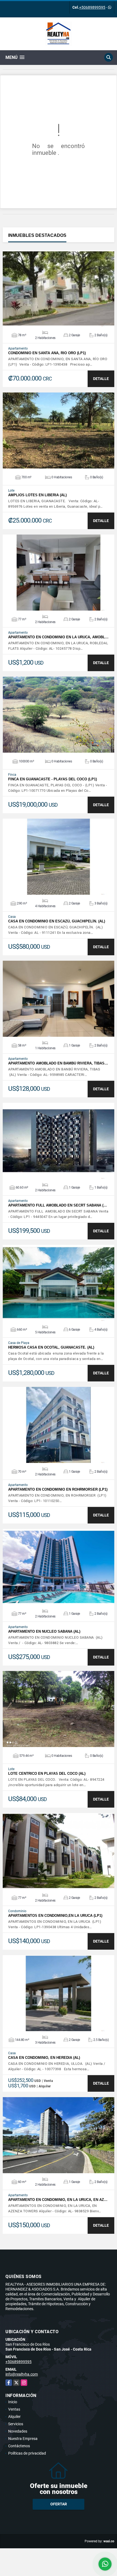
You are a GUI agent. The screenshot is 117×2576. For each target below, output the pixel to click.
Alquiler (14, 2417)
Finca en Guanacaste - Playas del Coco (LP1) (53, 779)
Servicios (16, 2424)
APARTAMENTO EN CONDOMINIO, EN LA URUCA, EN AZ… (58, 2200)
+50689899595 (92, 7)
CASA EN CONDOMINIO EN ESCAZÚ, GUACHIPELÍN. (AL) (57, 921)
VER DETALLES (59, 288)
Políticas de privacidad (27, 2453)
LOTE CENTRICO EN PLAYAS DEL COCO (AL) (47, 1774)
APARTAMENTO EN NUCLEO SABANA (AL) (44, 1631)
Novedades (18, 2431)
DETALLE (101, 379)
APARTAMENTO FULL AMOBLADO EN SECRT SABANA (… (58, 1205)
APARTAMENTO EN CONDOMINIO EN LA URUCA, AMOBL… (58, 637)
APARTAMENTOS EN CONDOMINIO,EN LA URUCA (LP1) (55, 1916)
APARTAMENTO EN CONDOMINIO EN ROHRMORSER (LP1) (58, 1489)
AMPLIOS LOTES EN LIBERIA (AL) (37, 495)
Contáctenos (19, 2446)
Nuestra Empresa (23, 2439)
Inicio (13, 2402)
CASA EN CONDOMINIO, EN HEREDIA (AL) (44, 2058)
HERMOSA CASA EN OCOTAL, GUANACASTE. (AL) (51, 1347)
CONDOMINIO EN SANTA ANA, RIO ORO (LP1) (47, 353)
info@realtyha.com (22, 2374)
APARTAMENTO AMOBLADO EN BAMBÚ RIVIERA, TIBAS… (58, 1063)
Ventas (14, 2409)
